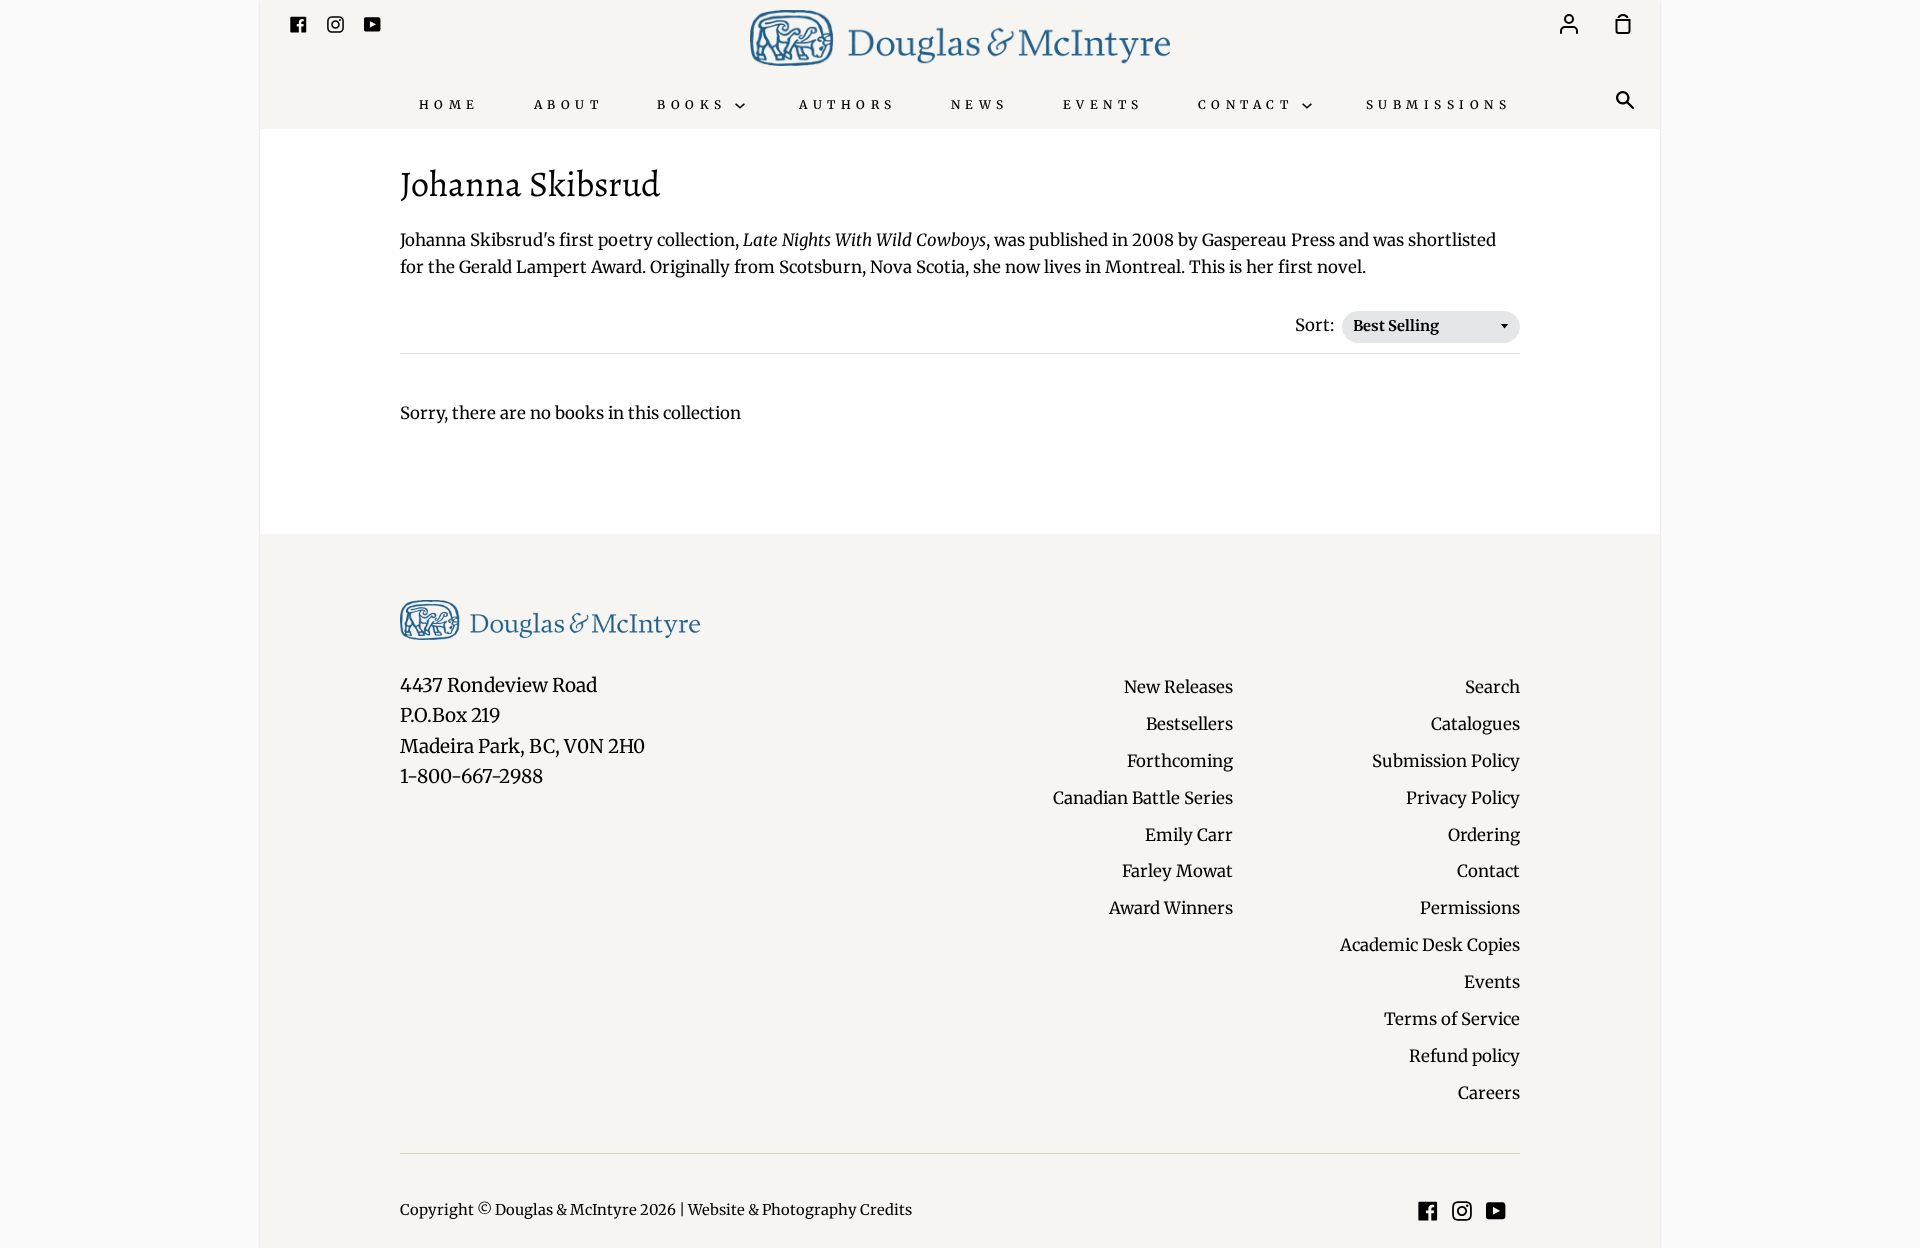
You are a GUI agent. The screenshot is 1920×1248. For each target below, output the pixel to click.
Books (696, 104)
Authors (848, 104)
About (569, 104)
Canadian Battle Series (1143, 798)
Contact (1250, 104)
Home (449, 104)
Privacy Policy (1463, 798)
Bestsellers (1189, 724)
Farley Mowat (1177, 871)
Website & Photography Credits (800, 1210)
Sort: (1316, 325)
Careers (1489, 1093)
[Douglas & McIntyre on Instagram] (1462, 1211)
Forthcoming (1180, 761)
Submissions (1439, 104)
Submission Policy (1446, 761)
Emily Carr (1189, 835)
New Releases (1178, 687)
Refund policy (1464, 1056)
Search (1492, 687)
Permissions (1470, 908)
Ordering (1484, 835)
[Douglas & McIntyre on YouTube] (1496, 1211)
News (980, 104)
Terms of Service (1452, 1019)
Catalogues (1475, 724)
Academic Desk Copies (1430, 945)
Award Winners (1171, 908)
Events (1103, 104)
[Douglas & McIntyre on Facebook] (1428, 1211)
